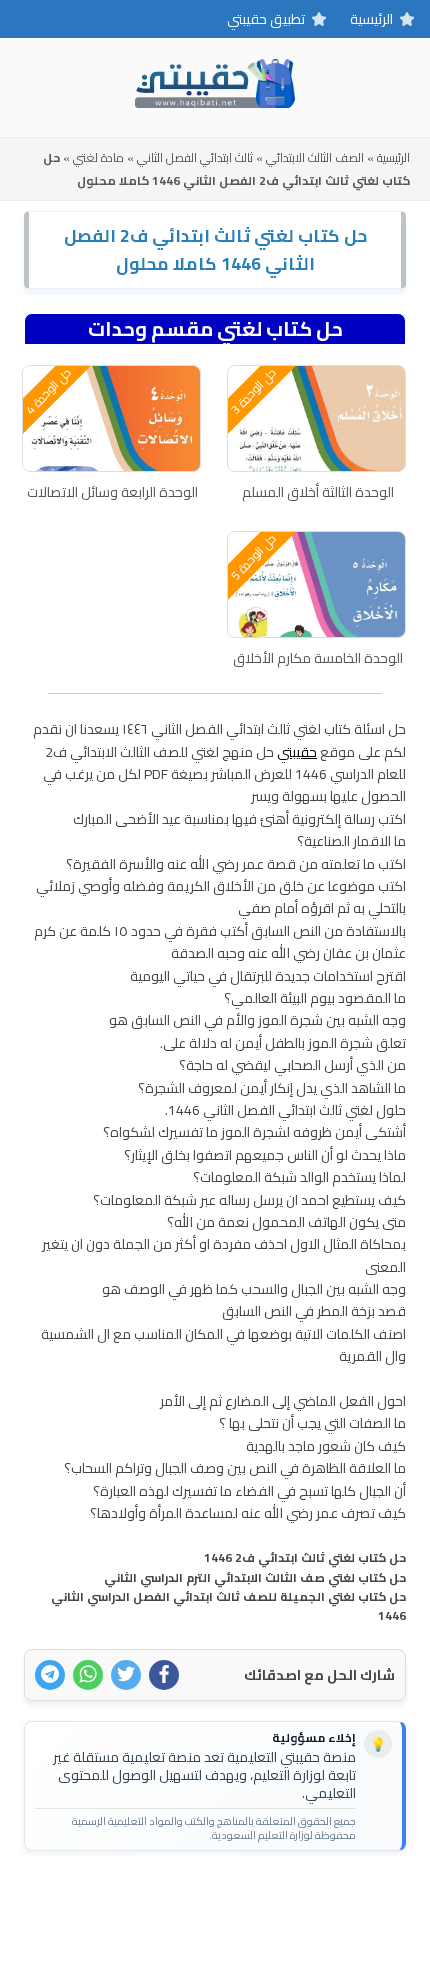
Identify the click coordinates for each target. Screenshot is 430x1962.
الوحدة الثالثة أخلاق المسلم (318, 492)
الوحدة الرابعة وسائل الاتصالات (112, 492)
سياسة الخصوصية (182, 1898)
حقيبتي (297, 752)
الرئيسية (371, 19)
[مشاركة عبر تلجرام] (50, 1675)
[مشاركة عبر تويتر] (126, 1675)
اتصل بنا (276, 1898)
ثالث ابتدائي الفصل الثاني (195, 157)
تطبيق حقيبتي (266, 19)
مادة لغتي (98, 157)
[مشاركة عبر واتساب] (88, 1675)
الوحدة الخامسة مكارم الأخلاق (318, 658)
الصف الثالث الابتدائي (315, 157)
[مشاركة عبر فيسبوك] (164, 1675)
